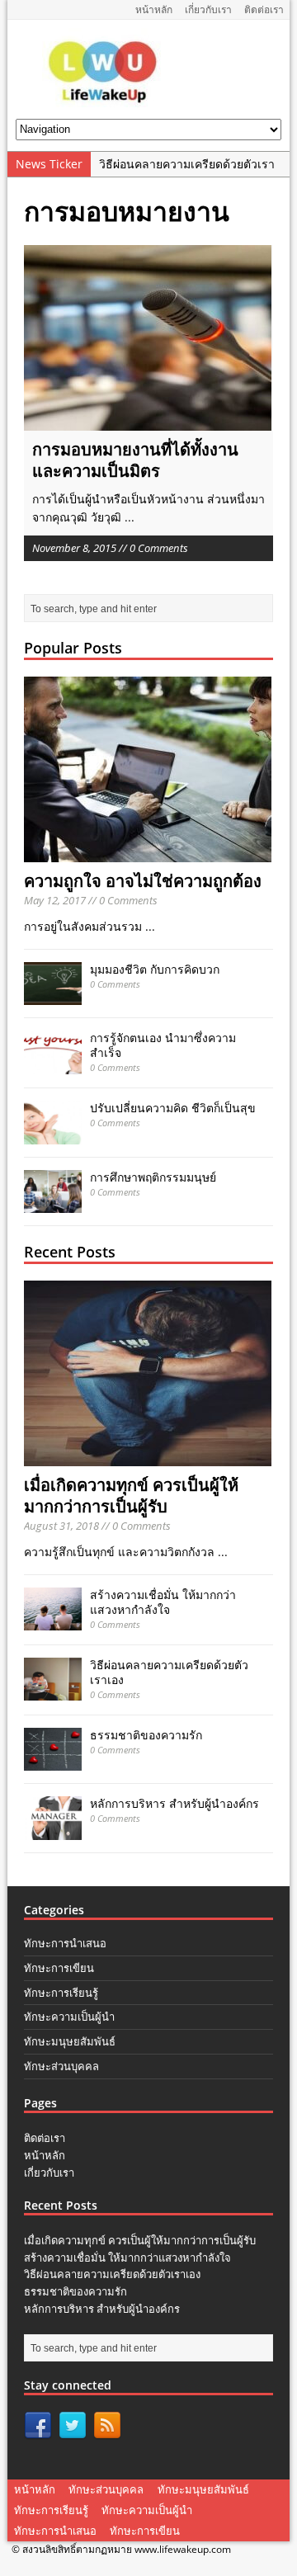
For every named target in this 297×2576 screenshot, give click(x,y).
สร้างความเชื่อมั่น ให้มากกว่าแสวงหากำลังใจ (163, 1602)
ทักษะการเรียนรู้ (61, 1993)
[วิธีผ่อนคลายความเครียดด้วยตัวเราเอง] (53, 1691)
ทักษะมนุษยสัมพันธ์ (70, 2041)
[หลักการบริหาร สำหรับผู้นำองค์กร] (53, 1830)
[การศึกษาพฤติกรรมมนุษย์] (53, 1203)
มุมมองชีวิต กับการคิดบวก (155, 969)
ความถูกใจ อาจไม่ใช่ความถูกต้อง (143, 881)
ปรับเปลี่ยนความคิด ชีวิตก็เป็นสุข (173, 1108)
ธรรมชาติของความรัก (146, 1735)
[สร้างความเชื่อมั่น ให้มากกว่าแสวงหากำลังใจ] (53, 1621)
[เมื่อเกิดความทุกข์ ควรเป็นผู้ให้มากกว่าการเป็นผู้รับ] (148, 1457)
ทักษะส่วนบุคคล (61, 2066)
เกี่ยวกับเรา (208, 9)
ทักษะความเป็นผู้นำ (69, 2017)
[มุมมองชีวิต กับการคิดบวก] (53, 995)
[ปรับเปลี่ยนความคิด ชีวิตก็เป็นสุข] (53, 1134)
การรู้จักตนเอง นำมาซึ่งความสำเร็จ (163, 1045)
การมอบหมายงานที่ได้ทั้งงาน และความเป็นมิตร (135, 460)
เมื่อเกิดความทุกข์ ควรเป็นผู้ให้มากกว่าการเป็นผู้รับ (131, 1496)
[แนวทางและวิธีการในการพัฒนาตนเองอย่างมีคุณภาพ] (104, 101)
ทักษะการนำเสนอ (65, 1943)
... (130, 517)
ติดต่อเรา (264, 9)
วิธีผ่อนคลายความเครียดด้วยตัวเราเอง (169, 1672)
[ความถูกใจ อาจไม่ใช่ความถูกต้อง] (148, 853)
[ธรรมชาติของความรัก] (53, 1761)
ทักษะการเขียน (59, 1968)
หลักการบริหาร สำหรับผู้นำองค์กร (174, 1803)
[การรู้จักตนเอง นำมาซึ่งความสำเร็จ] (53, 1064)
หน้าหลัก (154, 9)
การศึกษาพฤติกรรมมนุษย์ (153, 1177)
